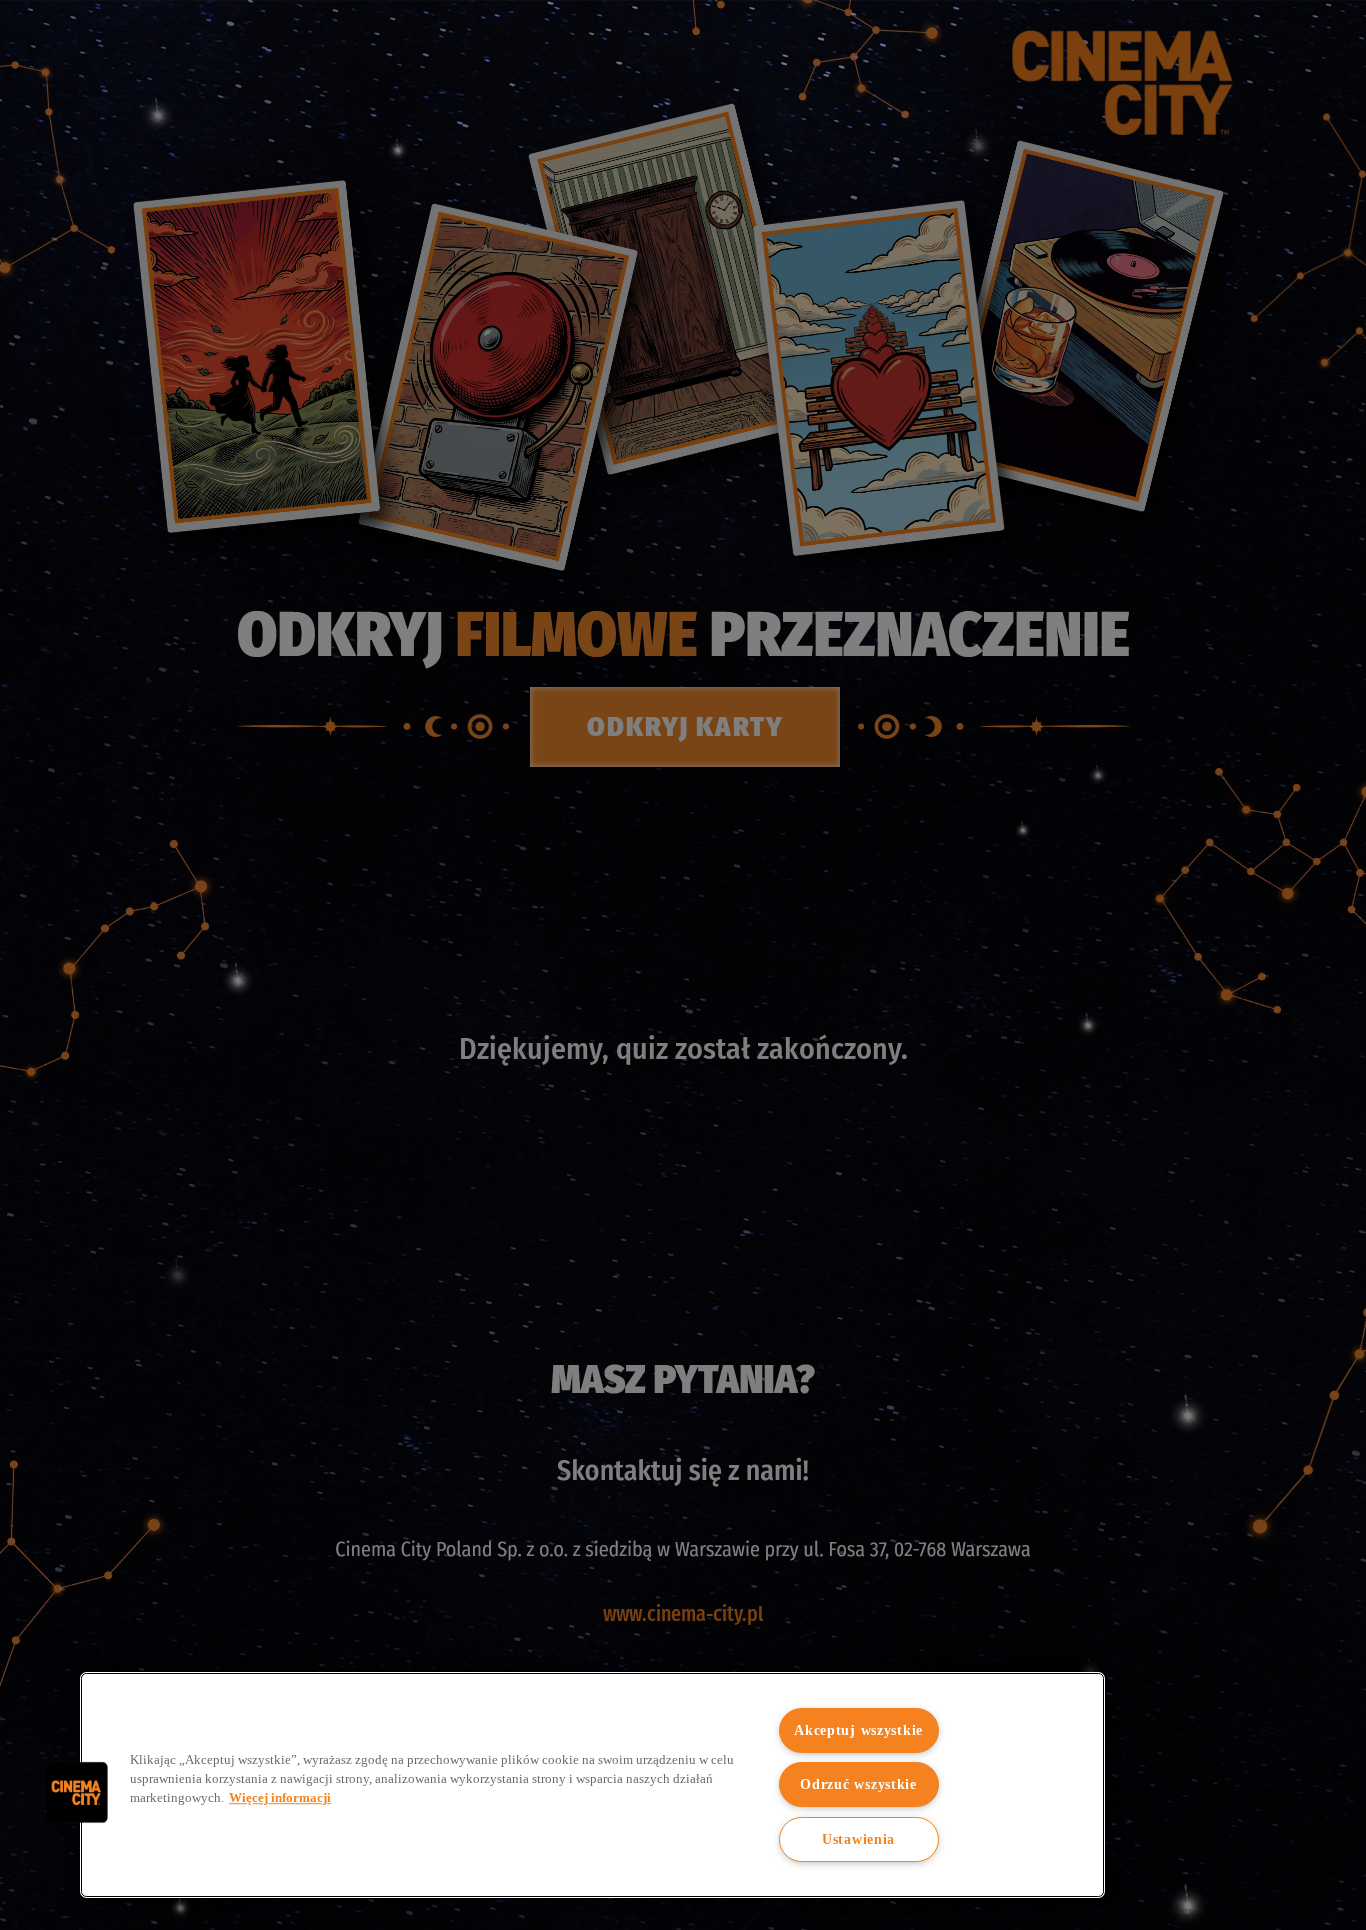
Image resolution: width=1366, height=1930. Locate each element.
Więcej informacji (280, 1798)
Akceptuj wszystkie (858, 1730)
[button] (77, 1792)
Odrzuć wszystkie (858, 1784)
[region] (592, 1785)
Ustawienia (858, 1839)
